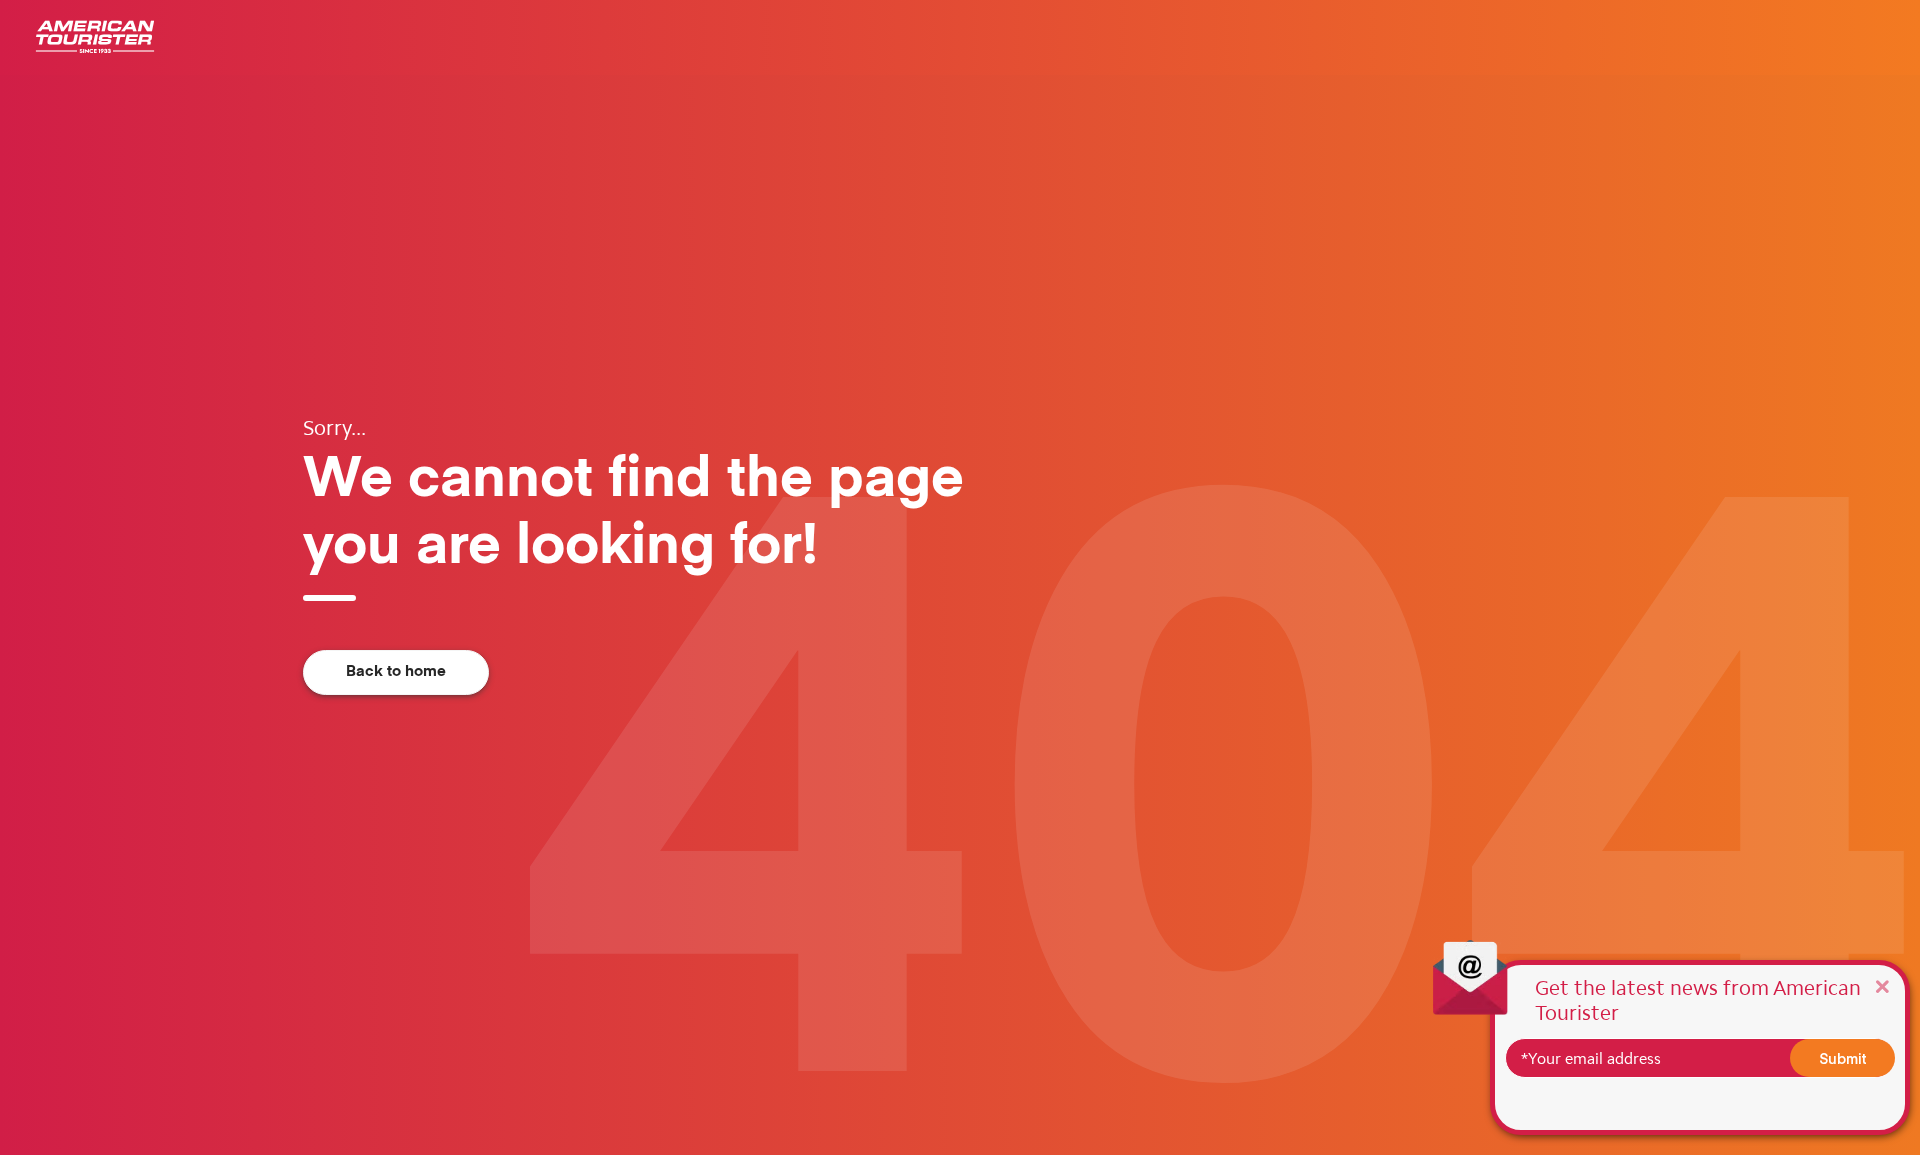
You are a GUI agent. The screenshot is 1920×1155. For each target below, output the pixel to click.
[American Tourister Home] (95, 37)
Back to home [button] (396, 671)
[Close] (1882, 985)
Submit (1843, 1058)
